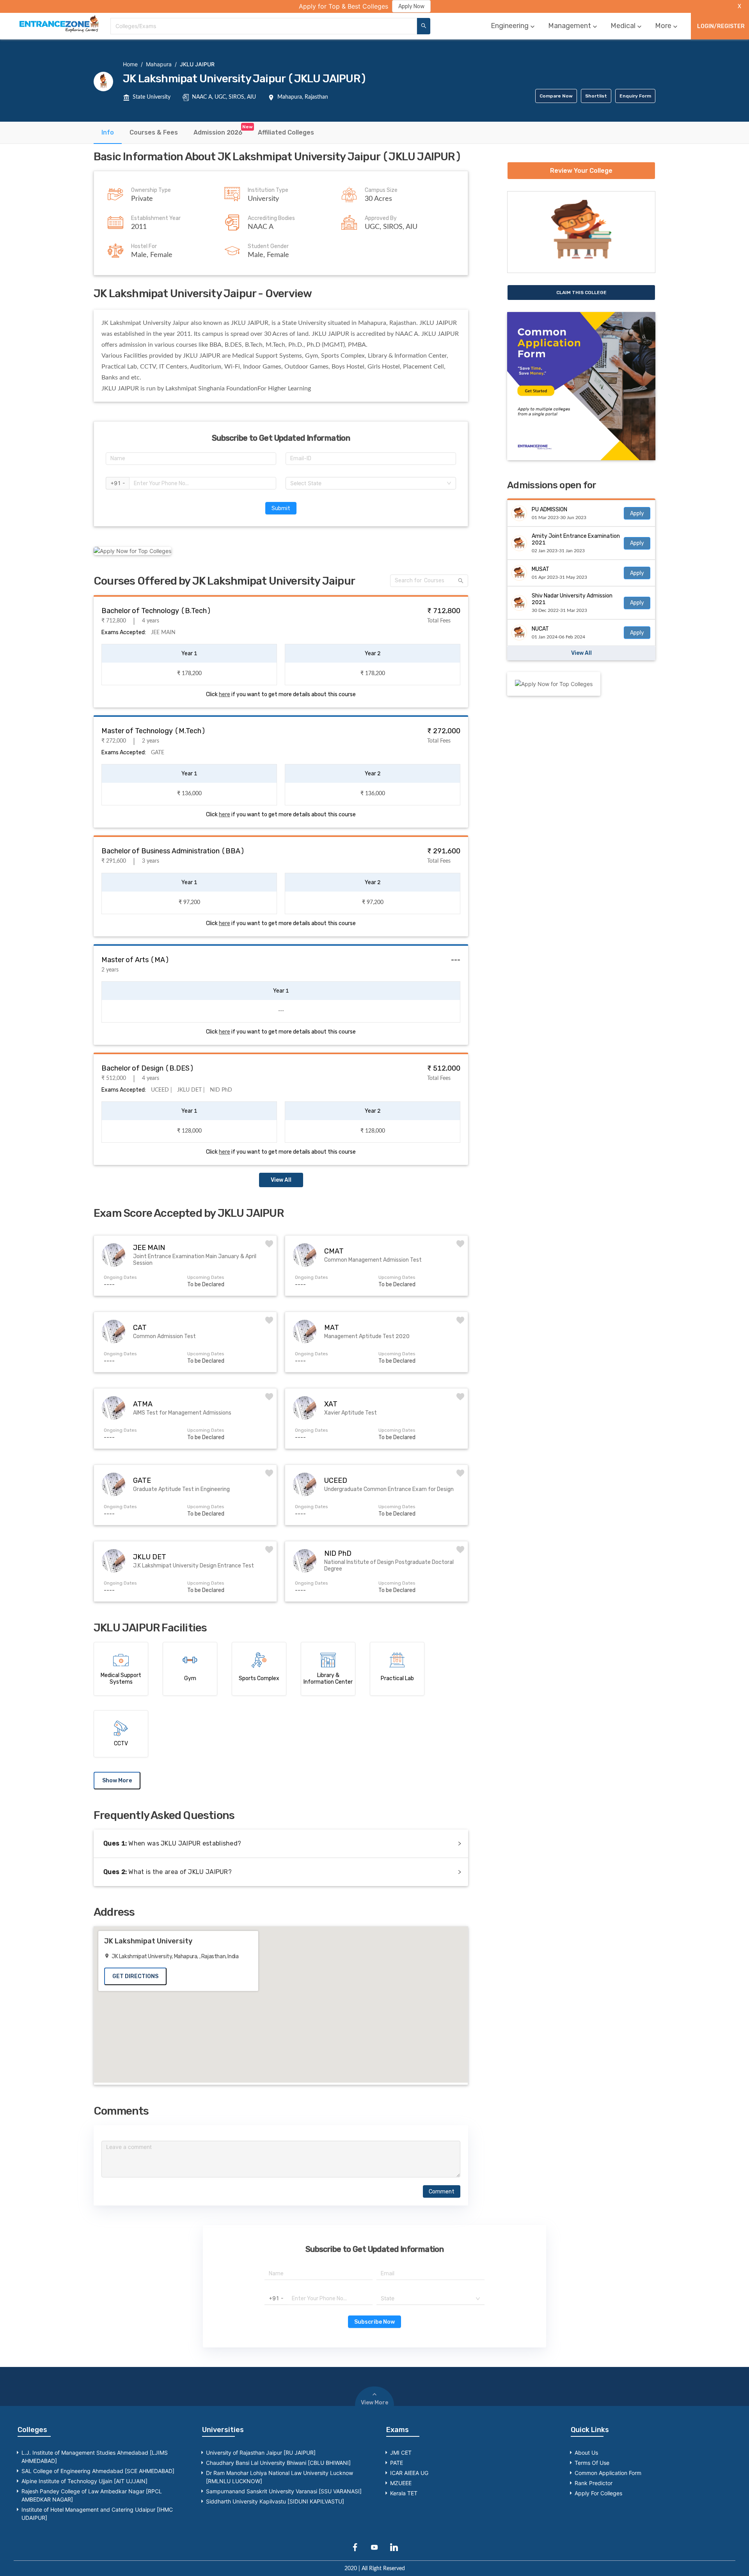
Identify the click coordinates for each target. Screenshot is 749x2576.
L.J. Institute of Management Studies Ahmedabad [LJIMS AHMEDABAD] (95, 2457)
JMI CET (401, 2453)
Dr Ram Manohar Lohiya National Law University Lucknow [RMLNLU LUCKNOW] (280, 2477)
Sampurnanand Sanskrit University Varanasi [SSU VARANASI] (284, 2491)
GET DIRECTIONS (135, 1976)
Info (108, 132)
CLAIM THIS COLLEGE (581, 293)
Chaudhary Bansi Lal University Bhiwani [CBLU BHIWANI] (278, 2463)
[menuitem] (514, 26)
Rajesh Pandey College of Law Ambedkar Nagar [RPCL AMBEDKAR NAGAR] (92, 2495)
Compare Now (556, 96)
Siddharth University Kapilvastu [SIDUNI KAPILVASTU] (275, 2501)
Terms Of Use (592, 2463)
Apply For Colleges (598, 2493)
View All (281, 1180)
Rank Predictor (594, 2483)
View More (374, 2403)
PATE (397, 2463)
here (225, 694)
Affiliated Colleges (286, 132)
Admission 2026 (218, 132)
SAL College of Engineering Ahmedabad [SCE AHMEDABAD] (98, 2471)
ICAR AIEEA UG (409, 2473)
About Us (586, 2453)
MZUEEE (401, 2483)
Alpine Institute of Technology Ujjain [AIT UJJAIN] (84, 2481)
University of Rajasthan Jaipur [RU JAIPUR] (261, 2453)
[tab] (108, 132)
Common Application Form (608, 2473)
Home (130, 64)
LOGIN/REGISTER (721, 26)
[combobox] (264, 26)
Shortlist (596, 96)
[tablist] (374, 133)
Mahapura (159, 64)
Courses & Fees (154, 132)
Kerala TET (404, 2493)
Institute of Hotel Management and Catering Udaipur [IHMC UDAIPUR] (97, 2514)
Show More (117, 1781)
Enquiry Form (635, 96)
